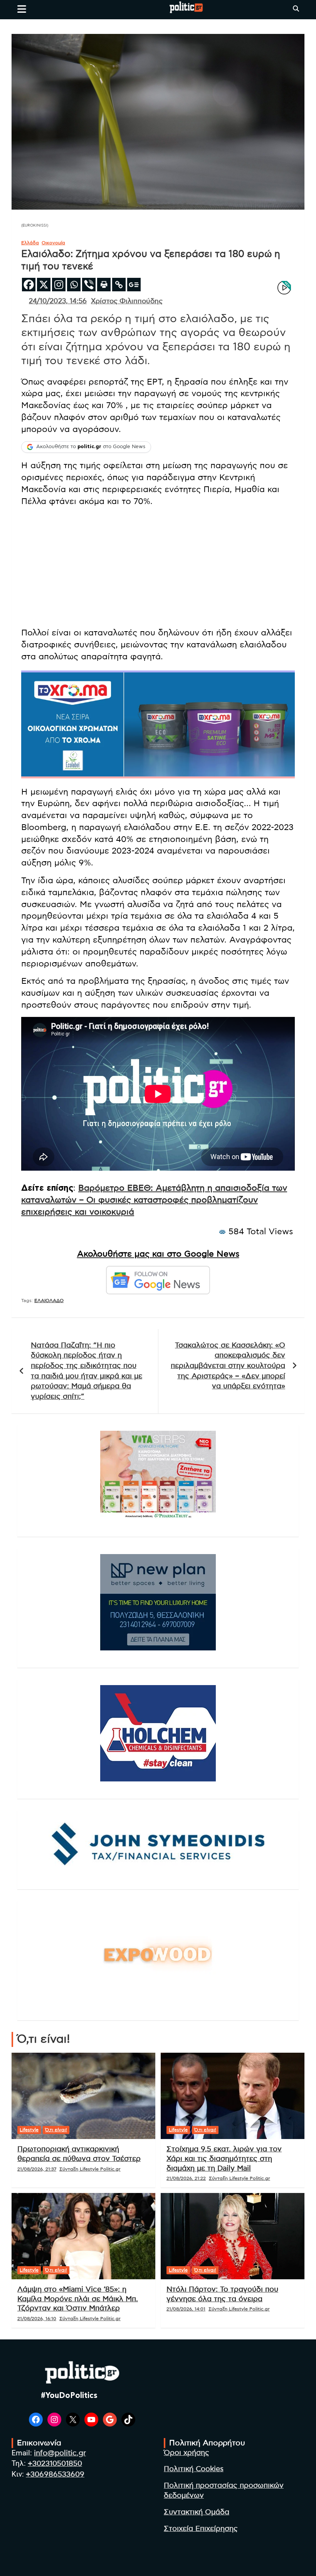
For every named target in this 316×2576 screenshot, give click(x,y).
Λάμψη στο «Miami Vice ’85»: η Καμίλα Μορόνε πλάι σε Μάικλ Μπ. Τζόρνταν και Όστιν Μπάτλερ (78, 2299)
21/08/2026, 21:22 (186, 2178)
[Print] (104, 285)
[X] (44, 285)
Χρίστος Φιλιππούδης (127, 301)
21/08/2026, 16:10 (37, 2319)
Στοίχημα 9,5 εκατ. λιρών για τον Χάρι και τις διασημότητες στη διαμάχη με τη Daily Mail (224, 2159)
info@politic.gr (60, 2453)
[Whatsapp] (74, 285)
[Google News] (134, 285)
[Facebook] (29, 285)
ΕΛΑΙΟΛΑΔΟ (49, 1301)
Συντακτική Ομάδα (197, 2512)
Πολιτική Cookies (194, 2469)
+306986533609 (55, 2474)
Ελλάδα (30, 243)
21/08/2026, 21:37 (37, 2169)
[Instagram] (59, 285)
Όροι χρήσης (187, 2453)
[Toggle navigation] (22, 9)
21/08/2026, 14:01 (186, 2309)
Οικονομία (53, 243)
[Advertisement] (158, 567)
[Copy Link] (119, 285)
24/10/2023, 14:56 (58, 301)
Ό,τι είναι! (56, 2130)
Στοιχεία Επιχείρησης (201, 2529)
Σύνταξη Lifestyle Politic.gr (90, 2169)
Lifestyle (29, 2130)
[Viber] (89, 285)
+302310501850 (55, 2464)
